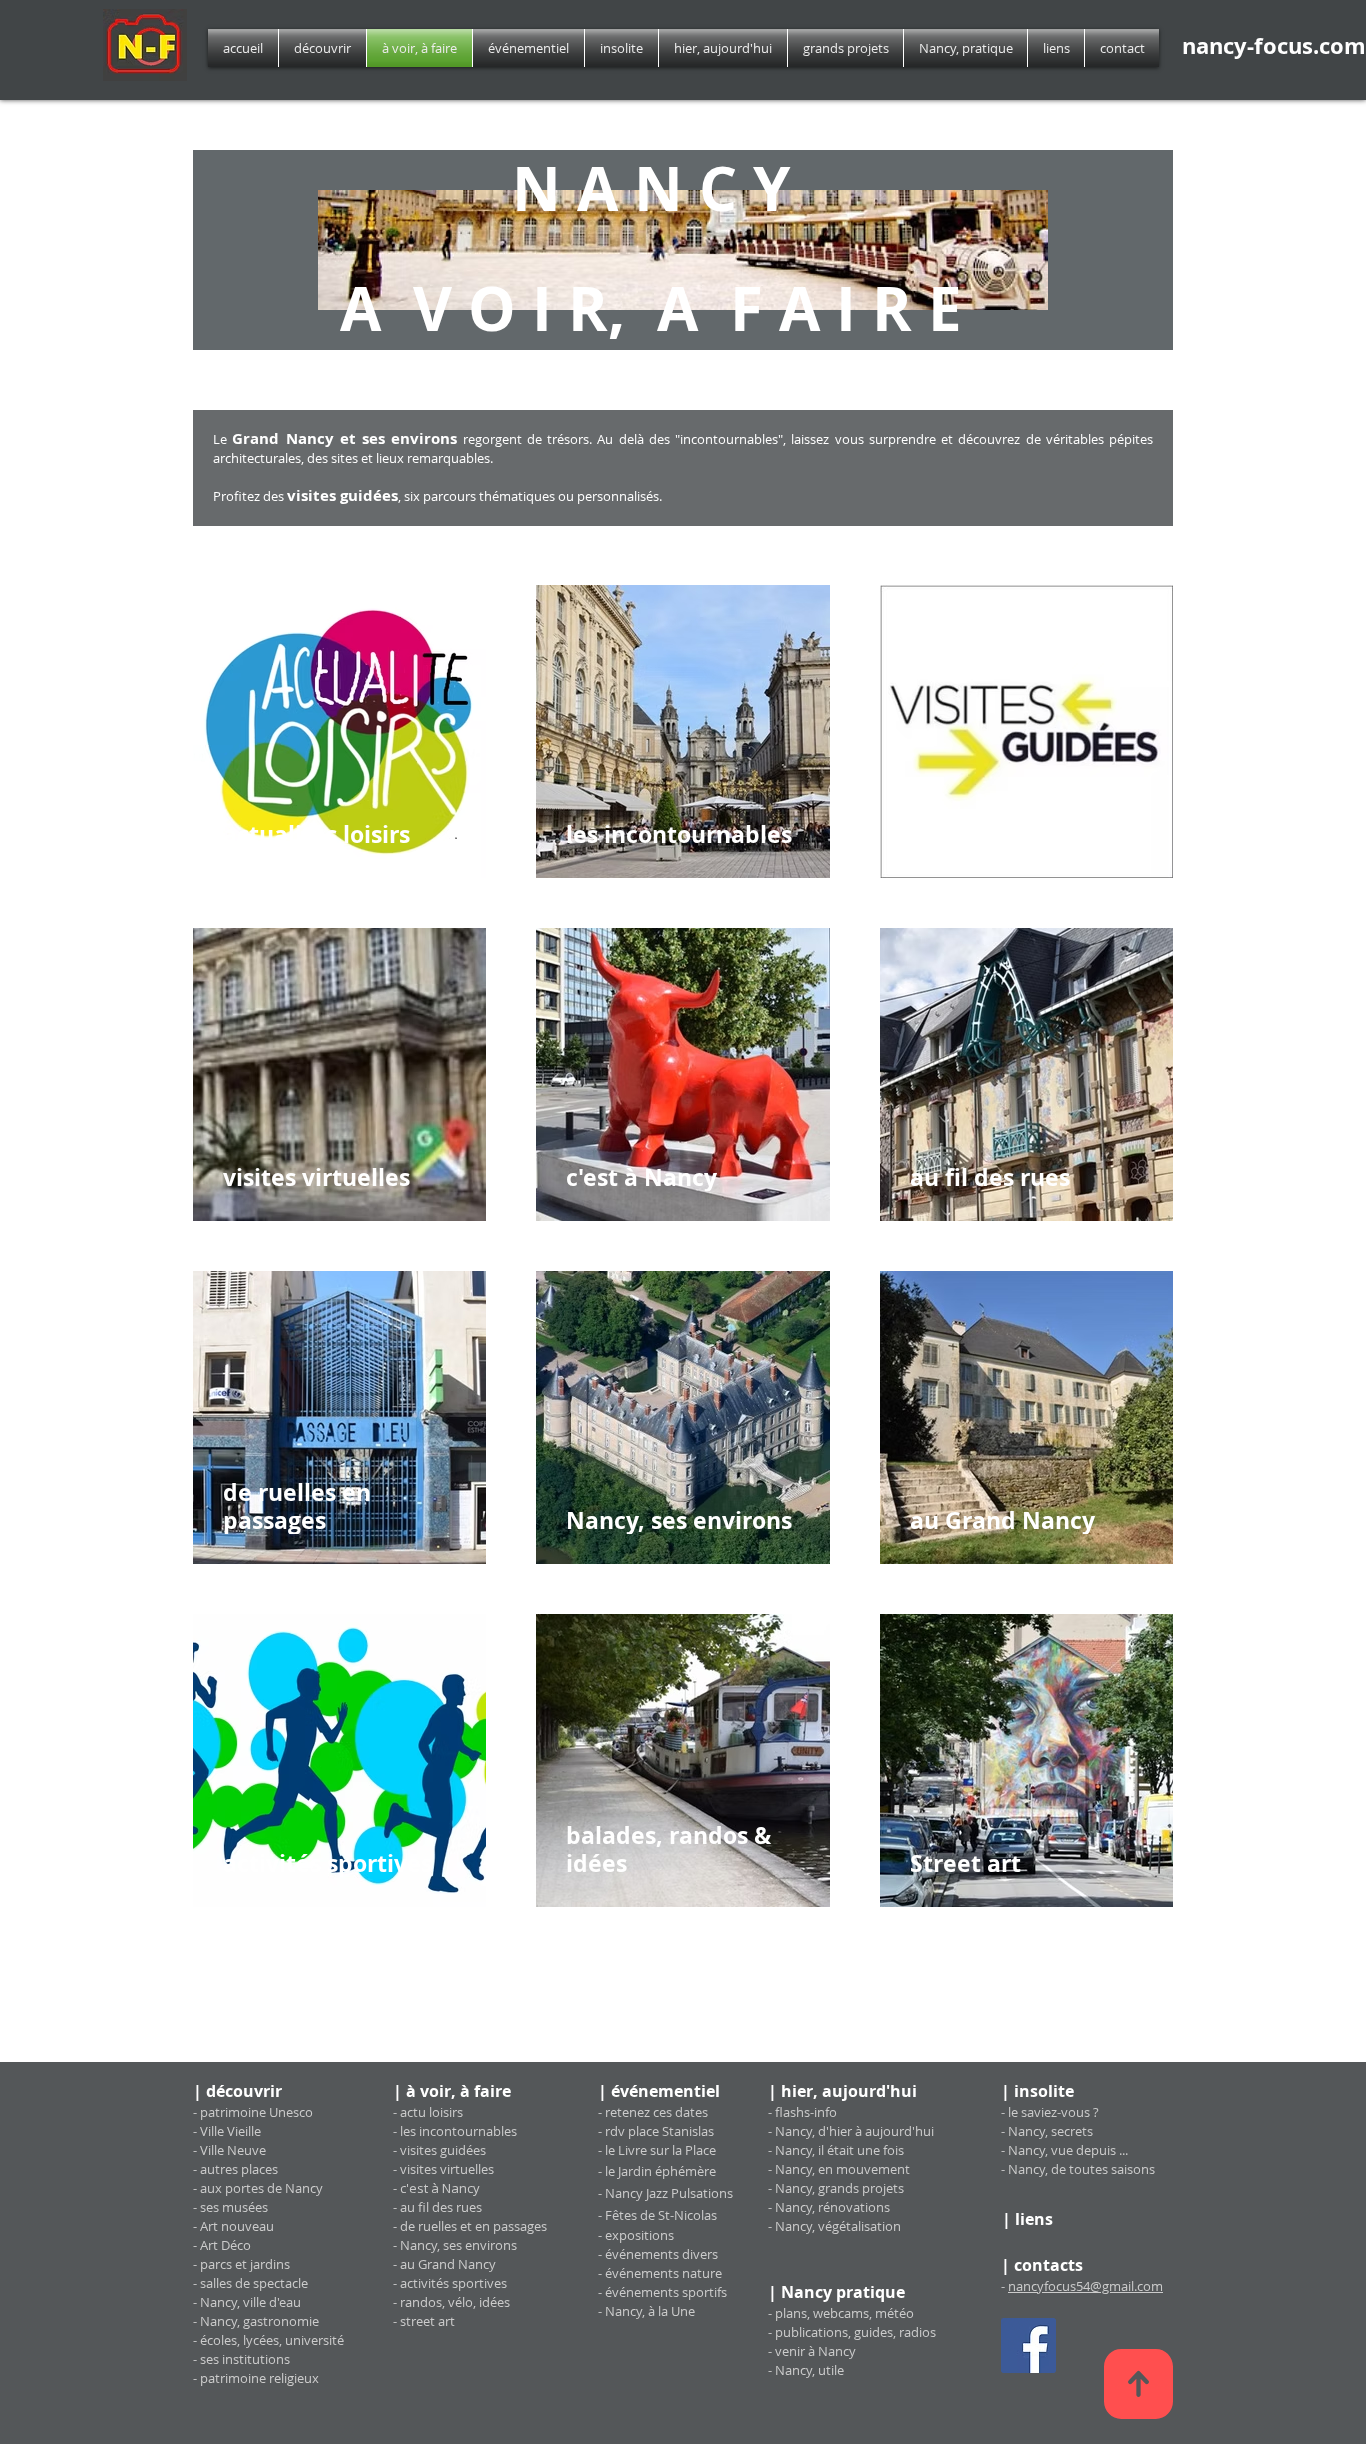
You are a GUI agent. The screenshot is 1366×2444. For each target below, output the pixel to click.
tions (659, 2235)
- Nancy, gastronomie (256, 2321)
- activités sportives (450, 2283)
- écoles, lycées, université (268, 2340)
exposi (624, 2235)
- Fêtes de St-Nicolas (657, 2215)
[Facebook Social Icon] (1028, 2345)
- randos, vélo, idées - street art (451, 2311)
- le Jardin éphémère (657, 2171)
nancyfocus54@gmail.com (1085, 2286)
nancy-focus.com (1274, 45)
